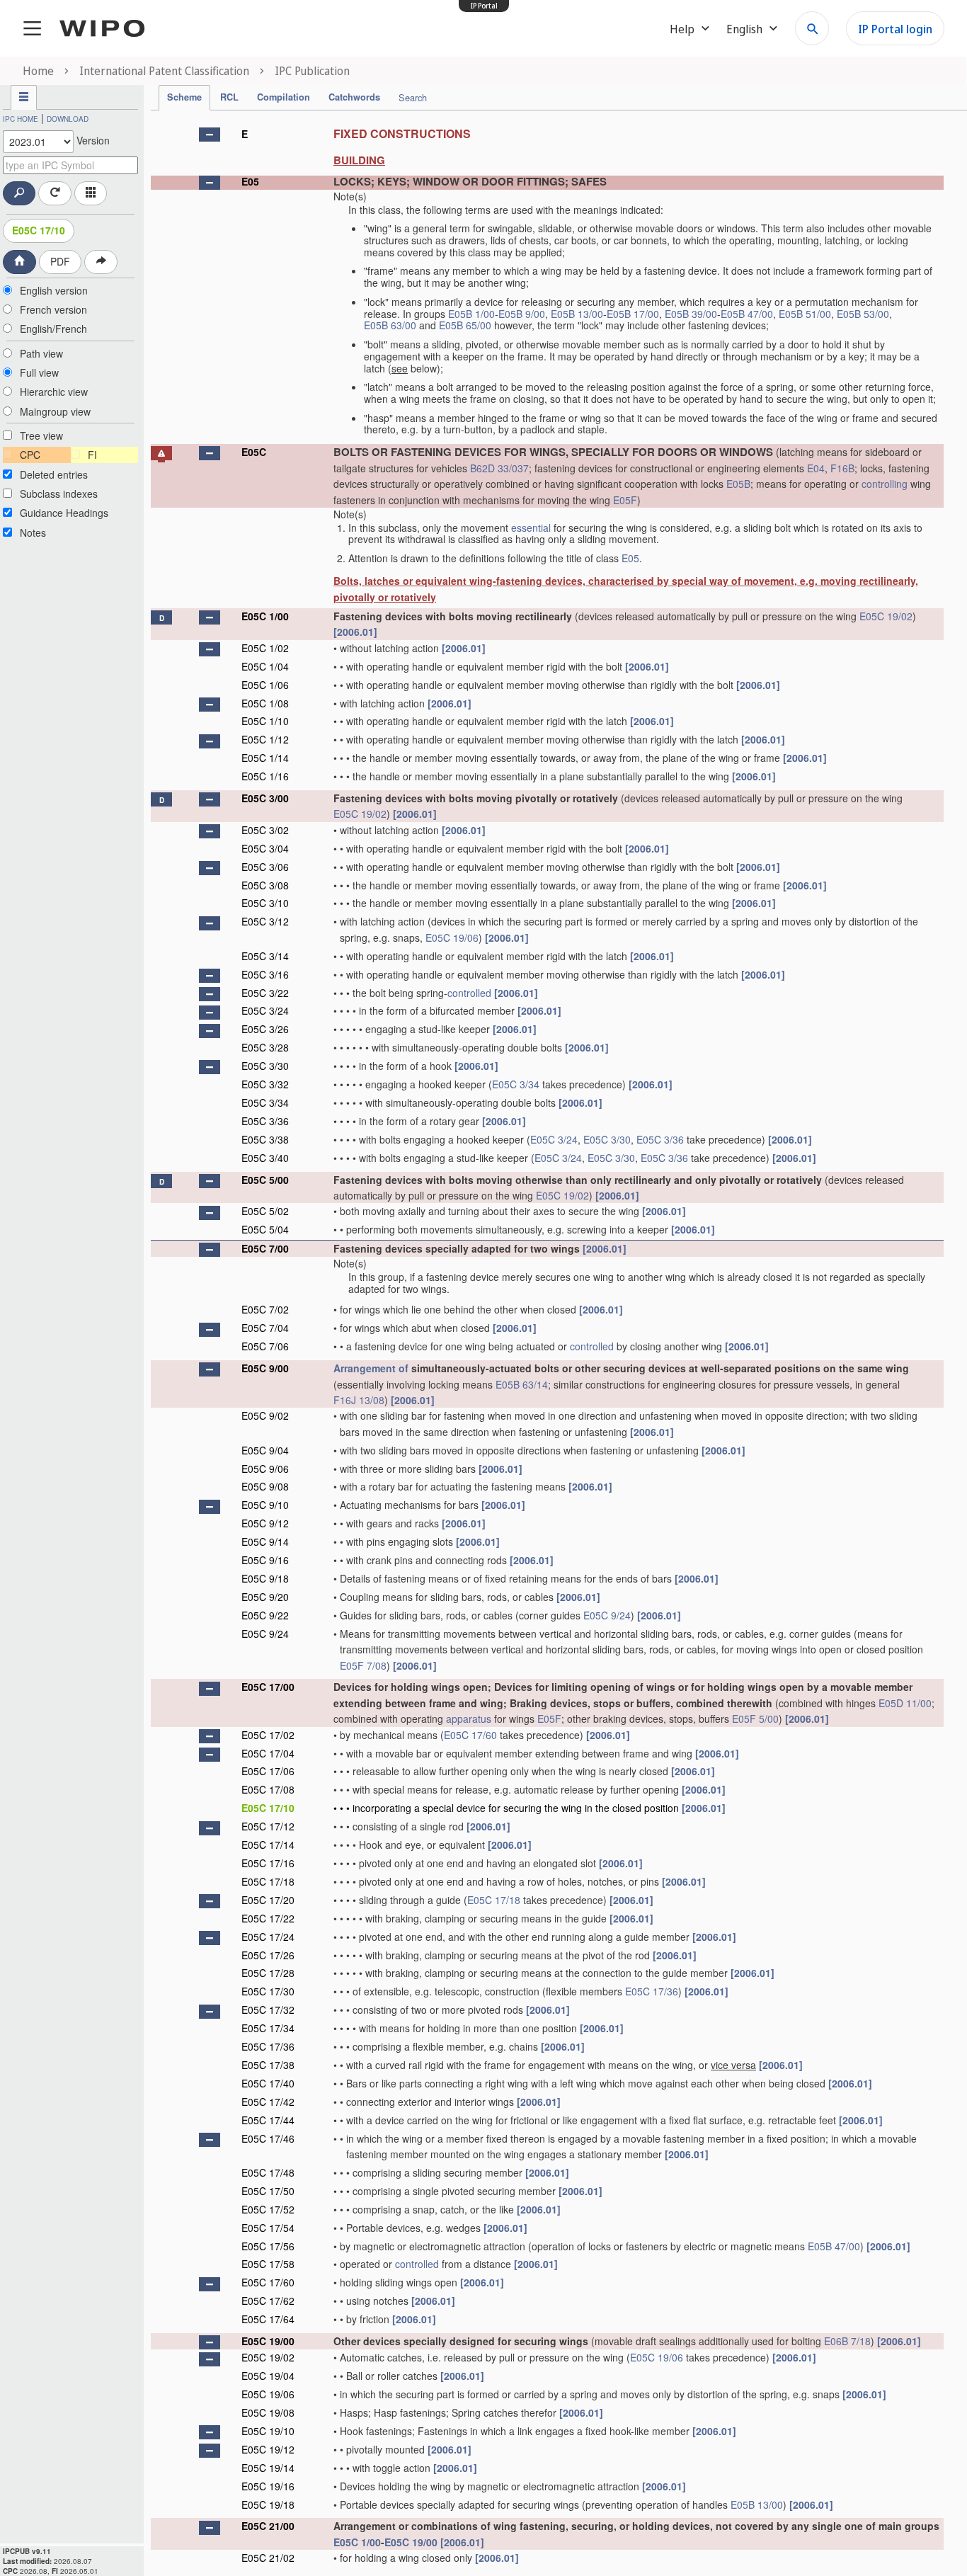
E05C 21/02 (268, 2558)
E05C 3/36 (265, 1121)
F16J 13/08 (359, 1400)
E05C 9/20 (265, 1597)
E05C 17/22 (268, 1918)
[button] (210, 135)
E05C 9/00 (265, 1368)
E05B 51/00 (805, 314)
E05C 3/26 (265, 1029)
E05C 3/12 (265, 921)
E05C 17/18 (268, 1881)
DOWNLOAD (68, 119)
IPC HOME (21, 119)
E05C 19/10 (268, 2431)
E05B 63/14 (522, 1384)
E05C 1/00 (265, 616)
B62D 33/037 (499, 468)
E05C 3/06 (265, 867)
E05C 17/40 (268, 2083)
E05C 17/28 (268, 1973)
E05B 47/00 (747, 314)
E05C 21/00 (268, 2526)
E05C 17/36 (652, 1991)
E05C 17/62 (268, 2301)
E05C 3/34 (516, 1084)
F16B (842, 468)
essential (531, 528)
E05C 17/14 (268, 1845)
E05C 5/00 (265, 1180)
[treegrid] (547, 1344)
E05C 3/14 (265, 956)
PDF (60, 261)
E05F (625, 500)
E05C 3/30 (265, 1066)
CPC (30, 455)
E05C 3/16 (265, 974)
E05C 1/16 (265, 776)
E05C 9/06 (265, 1469)
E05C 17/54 (268, 2228)
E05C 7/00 (265, 1248)
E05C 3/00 (265, 798)
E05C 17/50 (268, 2191)
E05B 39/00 (691, 314)
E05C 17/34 (268, 2028)
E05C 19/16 (268, 2486)
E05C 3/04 (265, 848)
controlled (469, 993)
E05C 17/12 (268, 1826)
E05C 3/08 (265, 885)
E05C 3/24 (265, 1010)
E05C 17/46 (268, 2138)
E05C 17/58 (268, 2264)
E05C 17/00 (268, 1687)
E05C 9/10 (265, 1505)
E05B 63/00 (390, 325)
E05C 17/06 (268, 1771)
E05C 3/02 (265, 830)
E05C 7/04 (265, 1328)
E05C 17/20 (268, 1900)
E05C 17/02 (268, 1735)
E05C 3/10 (265, 903)
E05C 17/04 (268, 1753)
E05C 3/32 (265, 1084)
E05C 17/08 (268, 1789)
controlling (885, 484)
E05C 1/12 (265, 739)
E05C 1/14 (265, 758)
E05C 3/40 (265, 1158)
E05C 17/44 (268, 2120)
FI (92, 455)
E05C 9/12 (265, 1523)
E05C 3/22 (265, 993)
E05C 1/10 (265, 721)
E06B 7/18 (847, 2341)
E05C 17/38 (268, 2065)
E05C (254, 452)
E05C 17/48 (268, 2172)
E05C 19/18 (268, 2504)
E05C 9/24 (607, 1615)
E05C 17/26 (268, 1955)
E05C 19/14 (268, 2468)
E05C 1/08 (265, 703)
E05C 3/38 (265, 1139)
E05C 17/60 (470, 1735)
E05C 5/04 (265, 1229)
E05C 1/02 (265, 648)
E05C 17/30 (268, 1991)
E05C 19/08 (268, 2412)
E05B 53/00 (863, 314)
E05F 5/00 (755, 1719)
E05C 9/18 (265, 1578)
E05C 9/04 (265, 1450)
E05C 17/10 (39, 230)
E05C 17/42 (268, 2102)
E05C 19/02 (886, 616)
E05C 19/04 (268, 2376)
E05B (738, 484)
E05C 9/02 (265, 1415)
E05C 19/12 (268, 2449)
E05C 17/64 (268, 2319)
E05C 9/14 (265, 1541)
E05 (250, 181)
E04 (816, 468)
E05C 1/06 (265, 685)
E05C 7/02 (265, 1309)
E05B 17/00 (633, 314)
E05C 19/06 (452, 937)
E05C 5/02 (265, 1211)
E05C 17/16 (268, 1863)
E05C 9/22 (265, 1615)
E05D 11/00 (905, 1703)
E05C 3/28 (265, 1047)
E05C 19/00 (268, 2341)
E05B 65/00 (465, 325)
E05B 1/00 (471, 314)
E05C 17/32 (268, 2010)
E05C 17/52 (268, 2209)
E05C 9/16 (265, 1560)
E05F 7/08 (363, 1665)
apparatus (469, 1719)
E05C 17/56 (268, 2246)
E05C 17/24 (268, 1937)
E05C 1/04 (265, 666)
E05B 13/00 (577, 314)
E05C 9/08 (265, 1486)
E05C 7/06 (265, 1346)
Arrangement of (371, 1368)
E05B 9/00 (522, 314)
